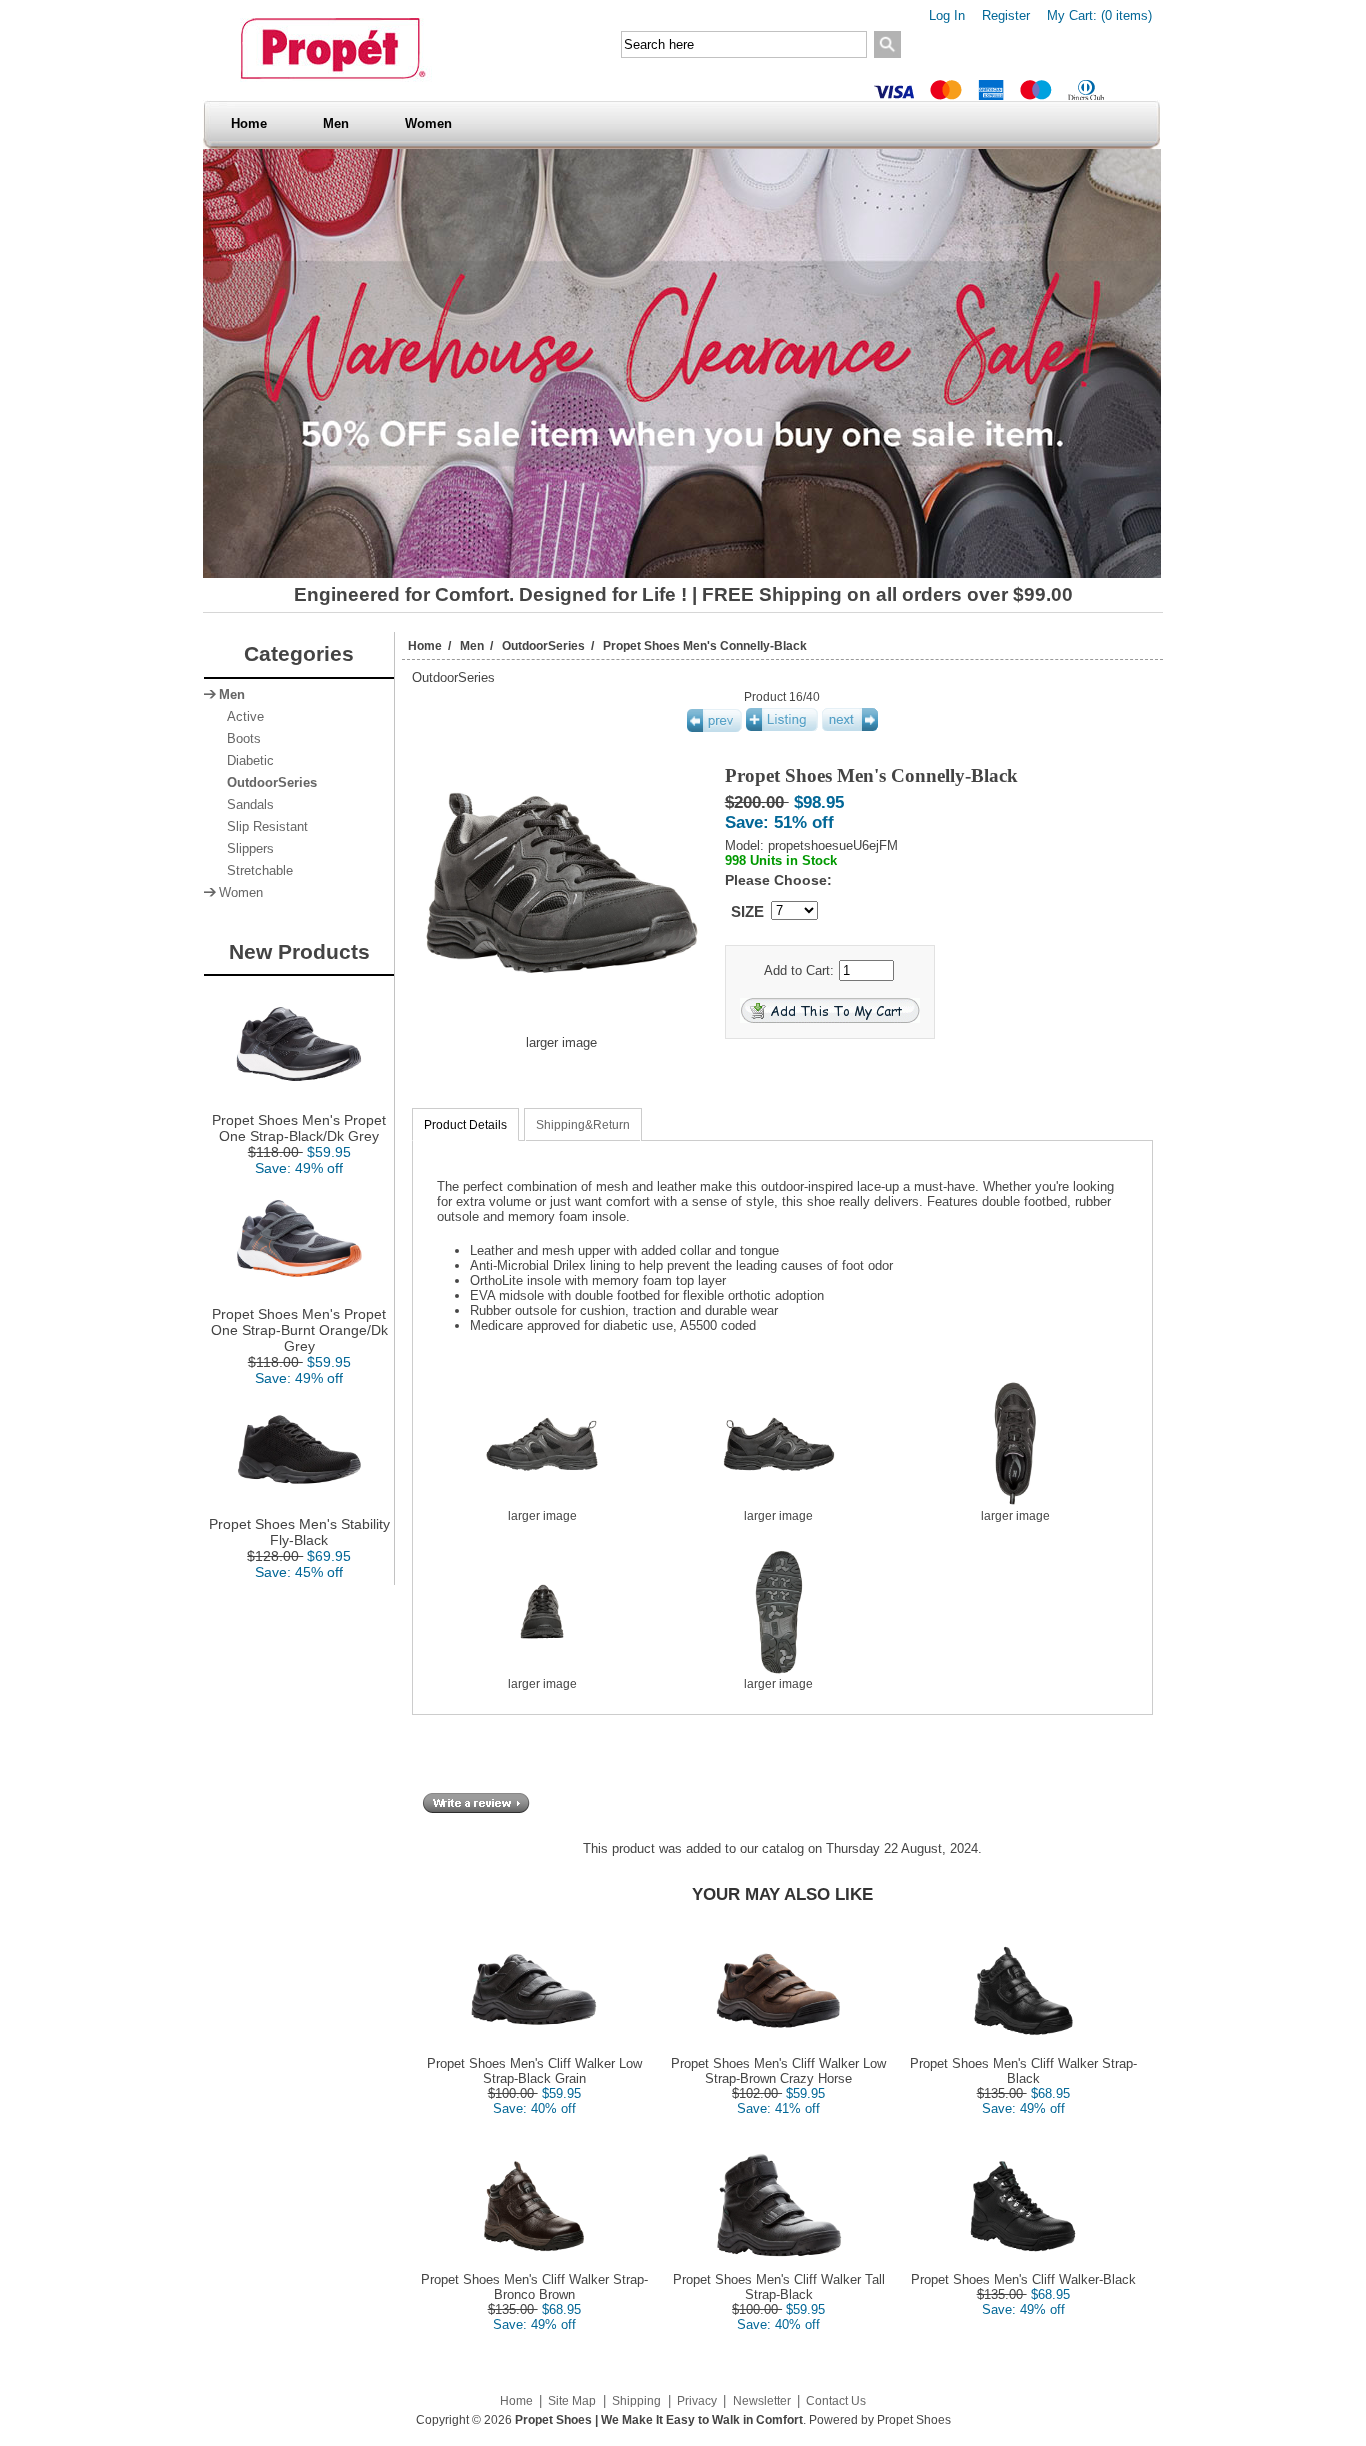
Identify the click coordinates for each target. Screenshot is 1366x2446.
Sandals (246, 805)
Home (249, 123)
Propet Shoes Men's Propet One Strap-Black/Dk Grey (299, 1128)
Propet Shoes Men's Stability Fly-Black (299, 1532)
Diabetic (246, 761)
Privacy (697, 2401)
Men (336, 123)
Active (241, 717)
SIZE (747, 911)
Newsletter (762, 2401)
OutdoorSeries (543, 646)
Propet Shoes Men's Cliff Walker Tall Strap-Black (779, 2287)
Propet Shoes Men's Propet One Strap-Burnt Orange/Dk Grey (299, 1330)
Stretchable (256, 871)
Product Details (465, 1125)
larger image (542, 1516)
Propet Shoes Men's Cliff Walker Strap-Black (1023, 2071)
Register (1006, 15)
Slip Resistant (263, 827)
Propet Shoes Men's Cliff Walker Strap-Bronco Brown (534, 2287)
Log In (947, 15)
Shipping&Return (583, 1125)
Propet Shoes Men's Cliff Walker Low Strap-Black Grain (534, 2071)
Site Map (572, 2401)
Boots (240, 739)
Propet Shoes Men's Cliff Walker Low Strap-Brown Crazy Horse (778, 2071)
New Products (299, 951)
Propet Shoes (914, 2420)
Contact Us (836, 2401)
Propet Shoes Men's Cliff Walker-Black (1023, 2279)
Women (428, 123)
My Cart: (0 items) (1099, 15)
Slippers (246, 849)
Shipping (636, 2401)
